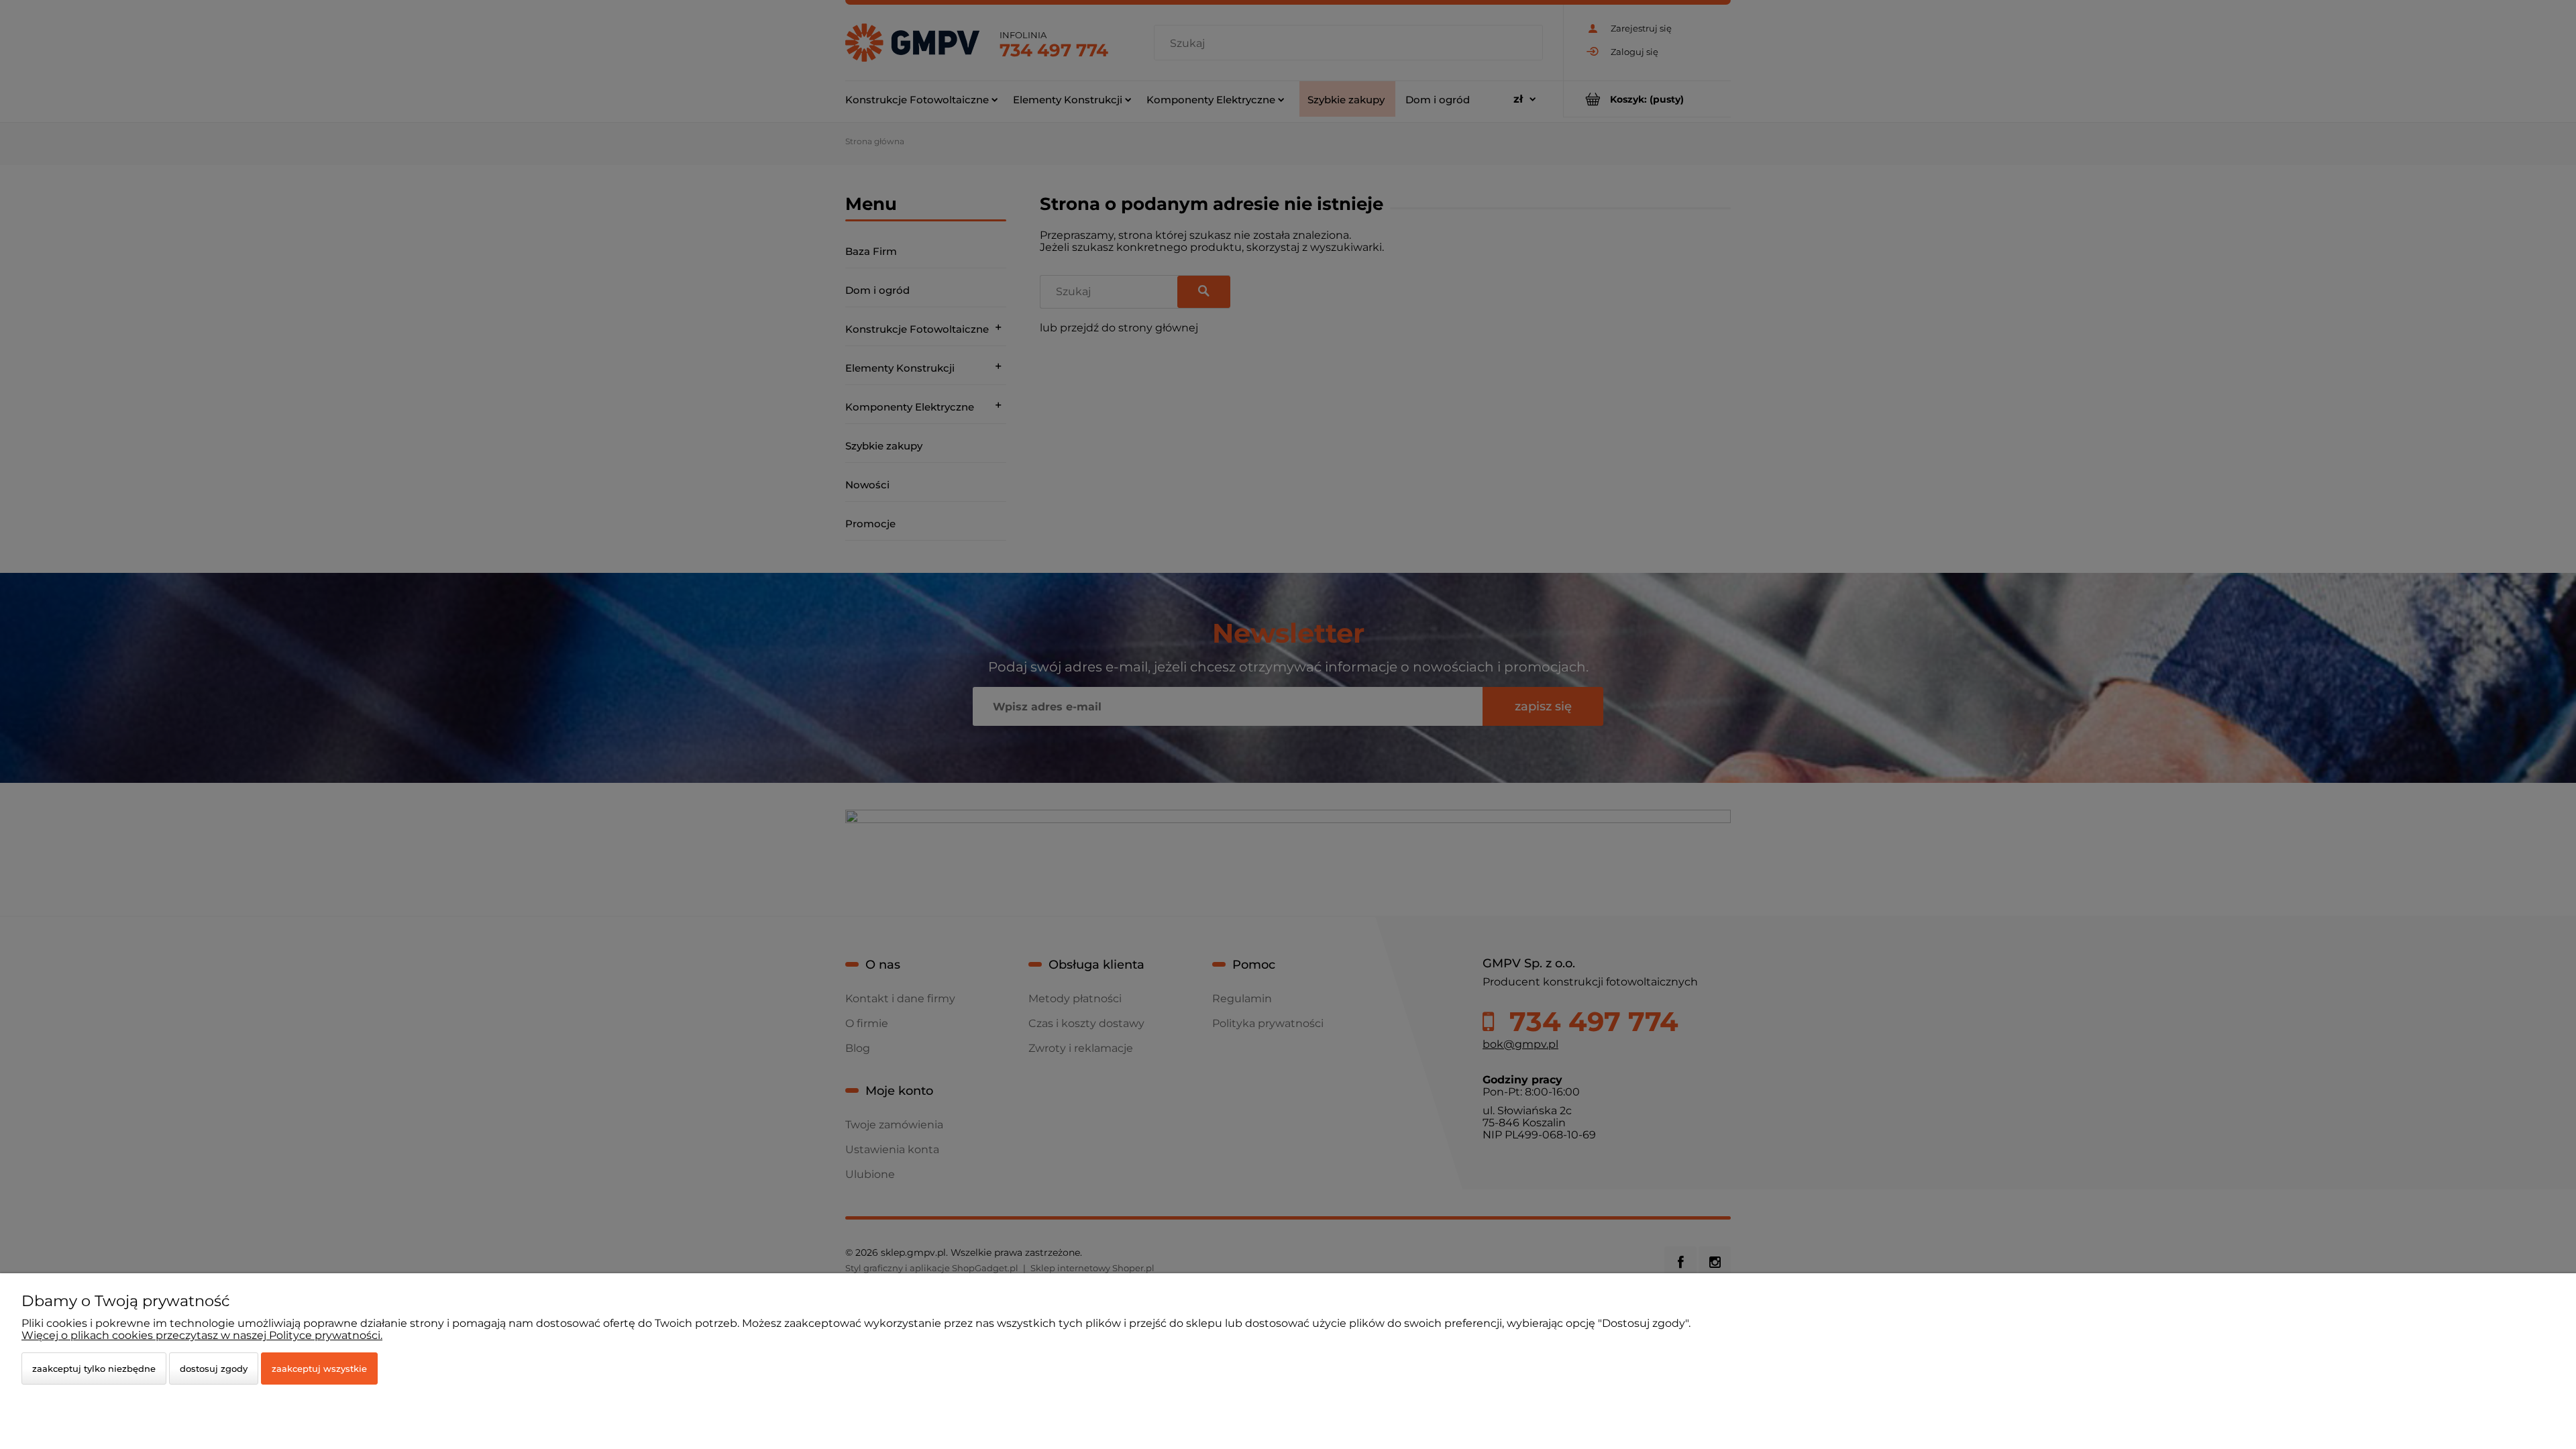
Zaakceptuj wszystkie (319, 1368)
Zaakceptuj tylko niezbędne (94, 1368)
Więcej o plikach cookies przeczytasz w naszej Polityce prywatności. (202, 1335)
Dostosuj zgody (214, 1368)
